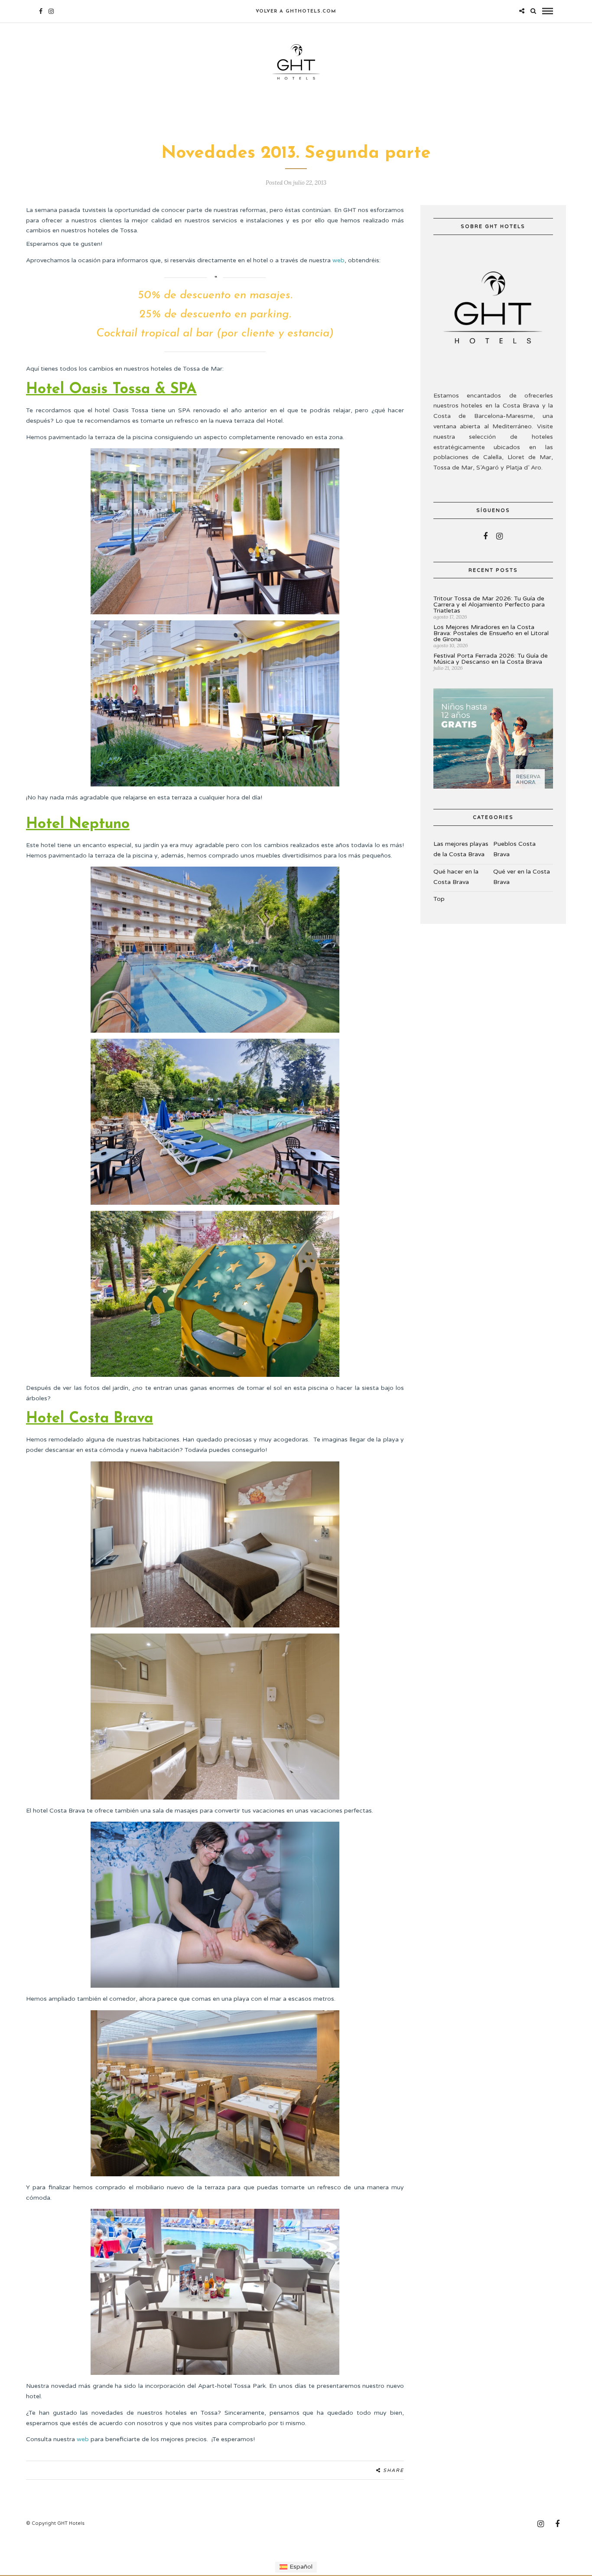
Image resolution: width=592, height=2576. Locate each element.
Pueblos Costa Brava (514, 849)
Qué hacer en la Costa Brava (456, 877)
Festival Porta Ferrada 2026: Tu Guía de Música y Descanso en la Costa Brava (491, 659)
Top (439, 899)
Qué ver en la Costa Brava (522, 877)
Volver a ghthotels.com (296, 11)
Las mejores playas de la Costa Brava (461, 849)
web (338, 260)
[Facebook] (485, 536)
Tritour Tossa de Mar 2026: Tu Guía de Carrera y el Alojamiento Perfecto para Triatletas (489, 605)
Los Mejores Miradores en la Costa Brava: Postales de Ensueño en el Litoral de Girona (491, 633)
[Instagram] (51, 11)
